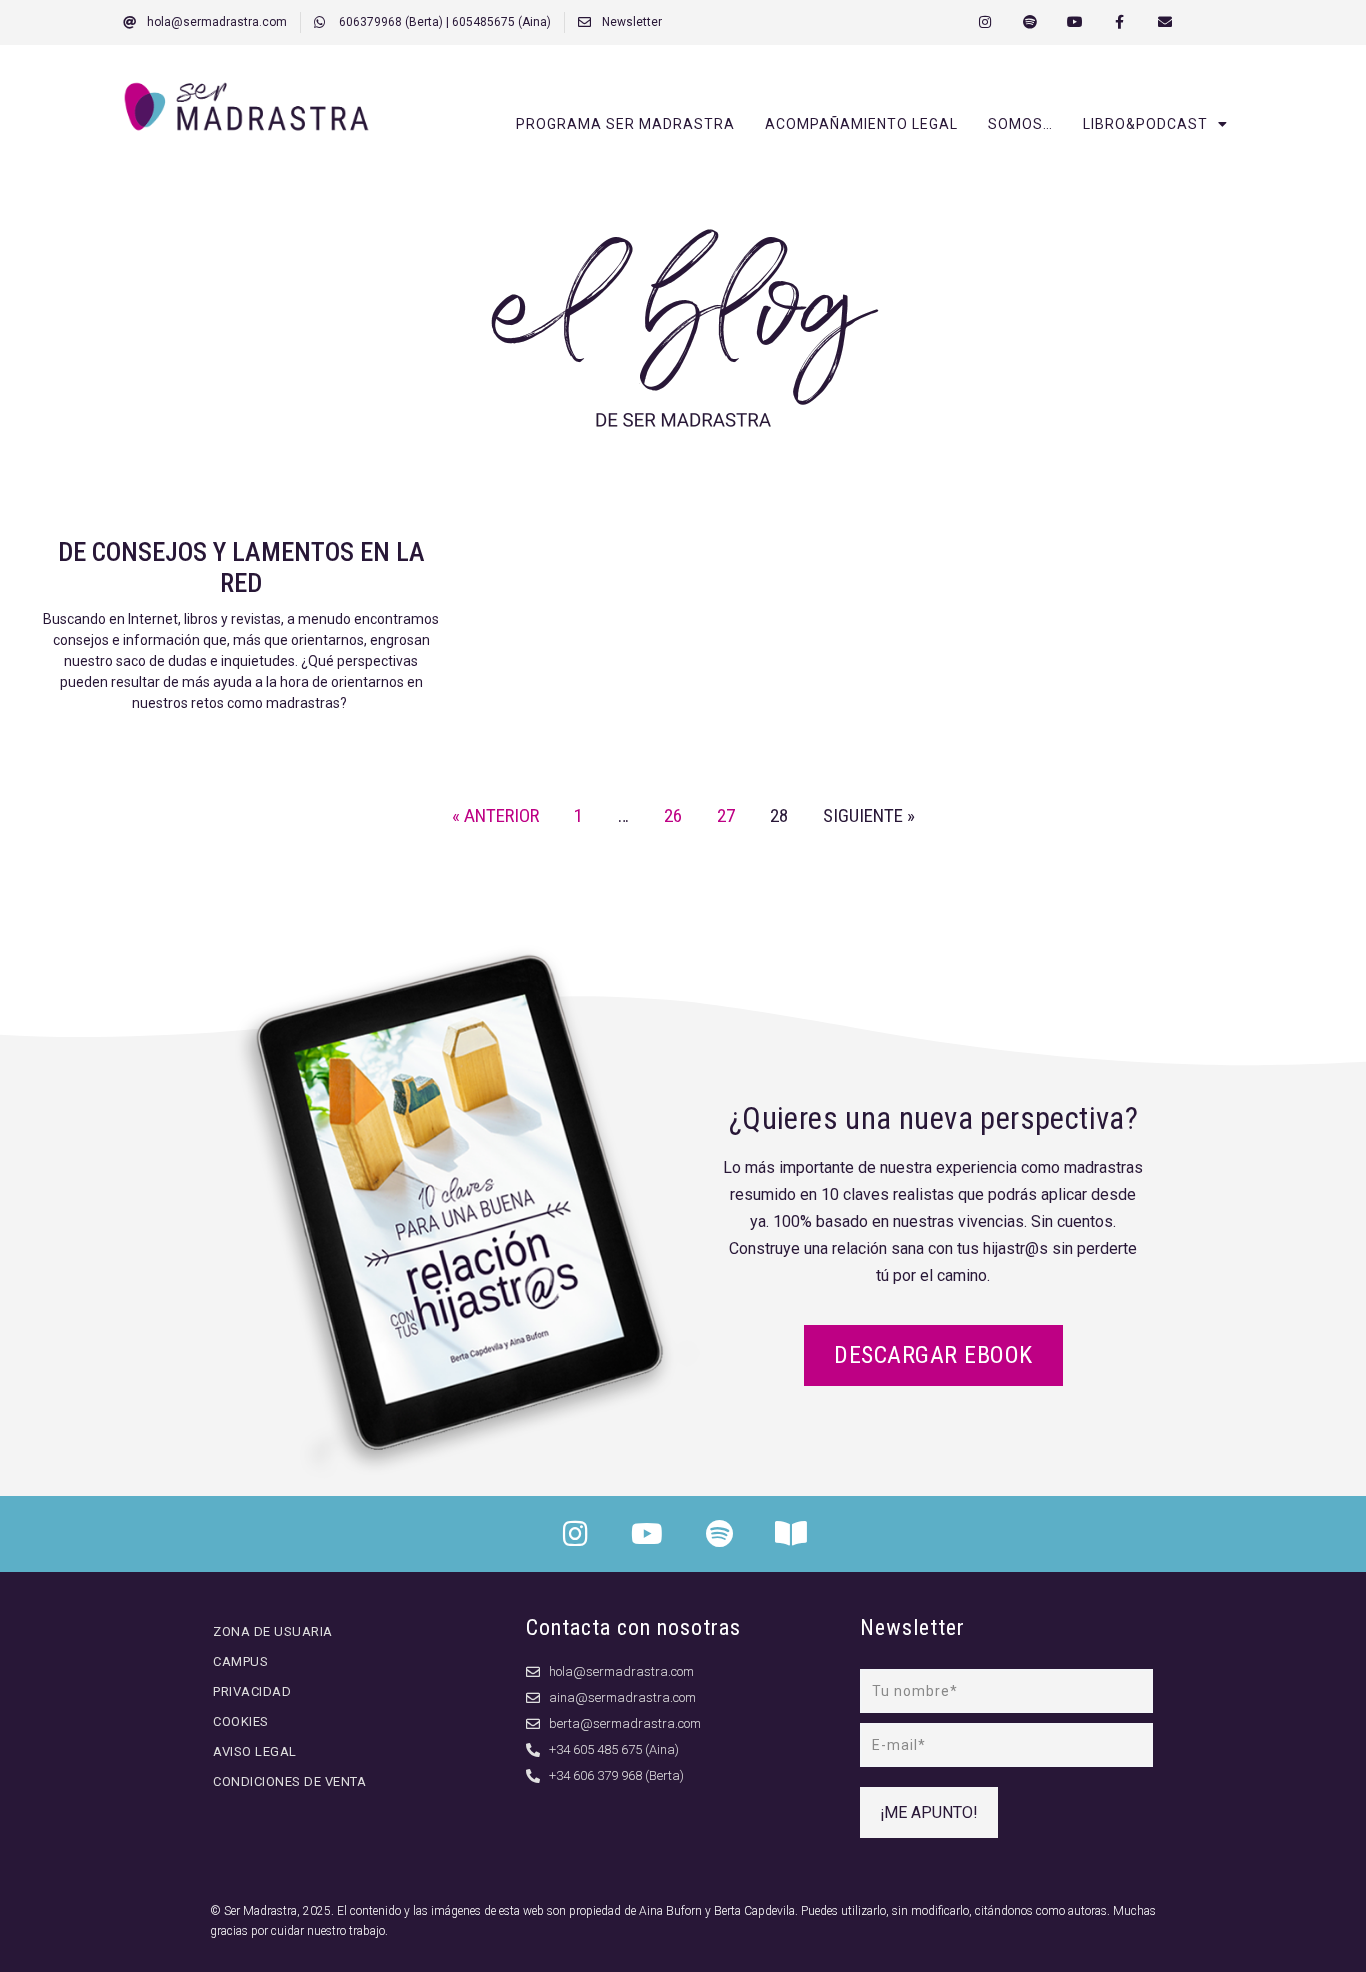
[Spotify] (1030, 22)
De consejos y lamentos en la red (241, 567)
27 (726, 815)
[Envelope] (1164, 22)
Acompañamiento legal (861, 124)
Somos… (1020, 124)
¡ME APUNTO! (929, 1812)
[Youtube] (1075, 22)
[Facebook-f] (1119, 22)
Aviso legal (255, 1751)
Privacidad (252, 1691)
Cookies (241, 1721)
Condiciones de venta (289, 1781)
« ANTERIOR (495, 815)
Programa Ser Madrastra (625, 124)
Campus (240, 1661)
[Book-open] (791, 1534)
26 (673, 815)
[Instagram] (985, 22)
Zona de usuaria (273, 1631)
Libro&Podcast (1145, 124)
